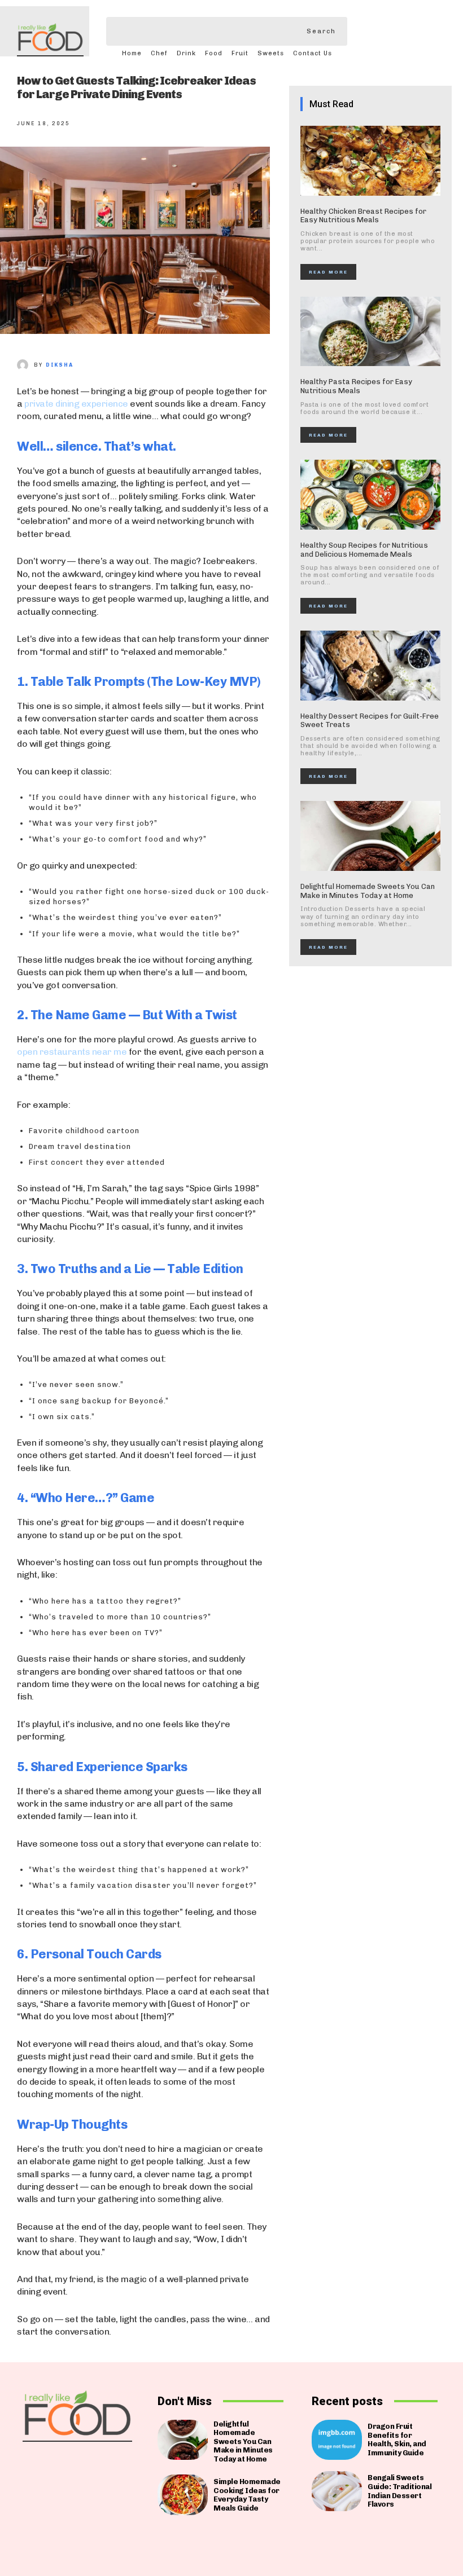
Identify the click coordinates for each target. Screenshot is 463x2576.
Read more (328, 272)
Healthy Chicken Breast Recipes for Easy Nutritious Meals (363, 216)
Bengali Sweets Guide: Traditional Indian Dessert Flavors (399, 2491)
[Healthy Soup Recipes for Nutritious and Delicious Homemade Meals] (370, 495)
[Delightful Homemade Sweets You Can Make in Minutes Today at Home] (370, 836)
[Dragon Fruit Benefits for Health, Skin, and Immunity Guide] (337, 2440)
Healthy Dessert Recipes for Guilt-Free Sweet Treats (370, 721)
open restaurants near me (72, 1052)
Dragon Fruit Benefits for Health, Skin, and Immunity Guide (397, 2440)
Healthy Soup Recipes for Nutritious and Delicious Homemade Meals (364, 550)
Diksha (60, 365)
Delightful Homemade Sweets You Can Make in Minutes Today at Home (368, 891)
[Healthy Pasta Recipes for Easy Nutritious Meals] (370, 332)
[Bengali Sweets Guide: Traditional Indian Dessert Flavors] (337, 2491)
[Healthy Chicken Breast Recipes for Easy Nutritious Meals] (370, 161)
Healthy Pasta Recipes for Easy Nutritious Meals (356, 386)
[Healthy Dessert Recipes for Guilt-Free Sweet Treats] (370, 666)
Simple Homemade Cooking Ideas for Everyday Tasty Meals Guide (247, 2495)
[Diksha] (25, 365)
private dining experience (76, 404)
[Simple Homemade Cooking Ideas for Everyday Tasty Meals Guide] (183, 2494)
